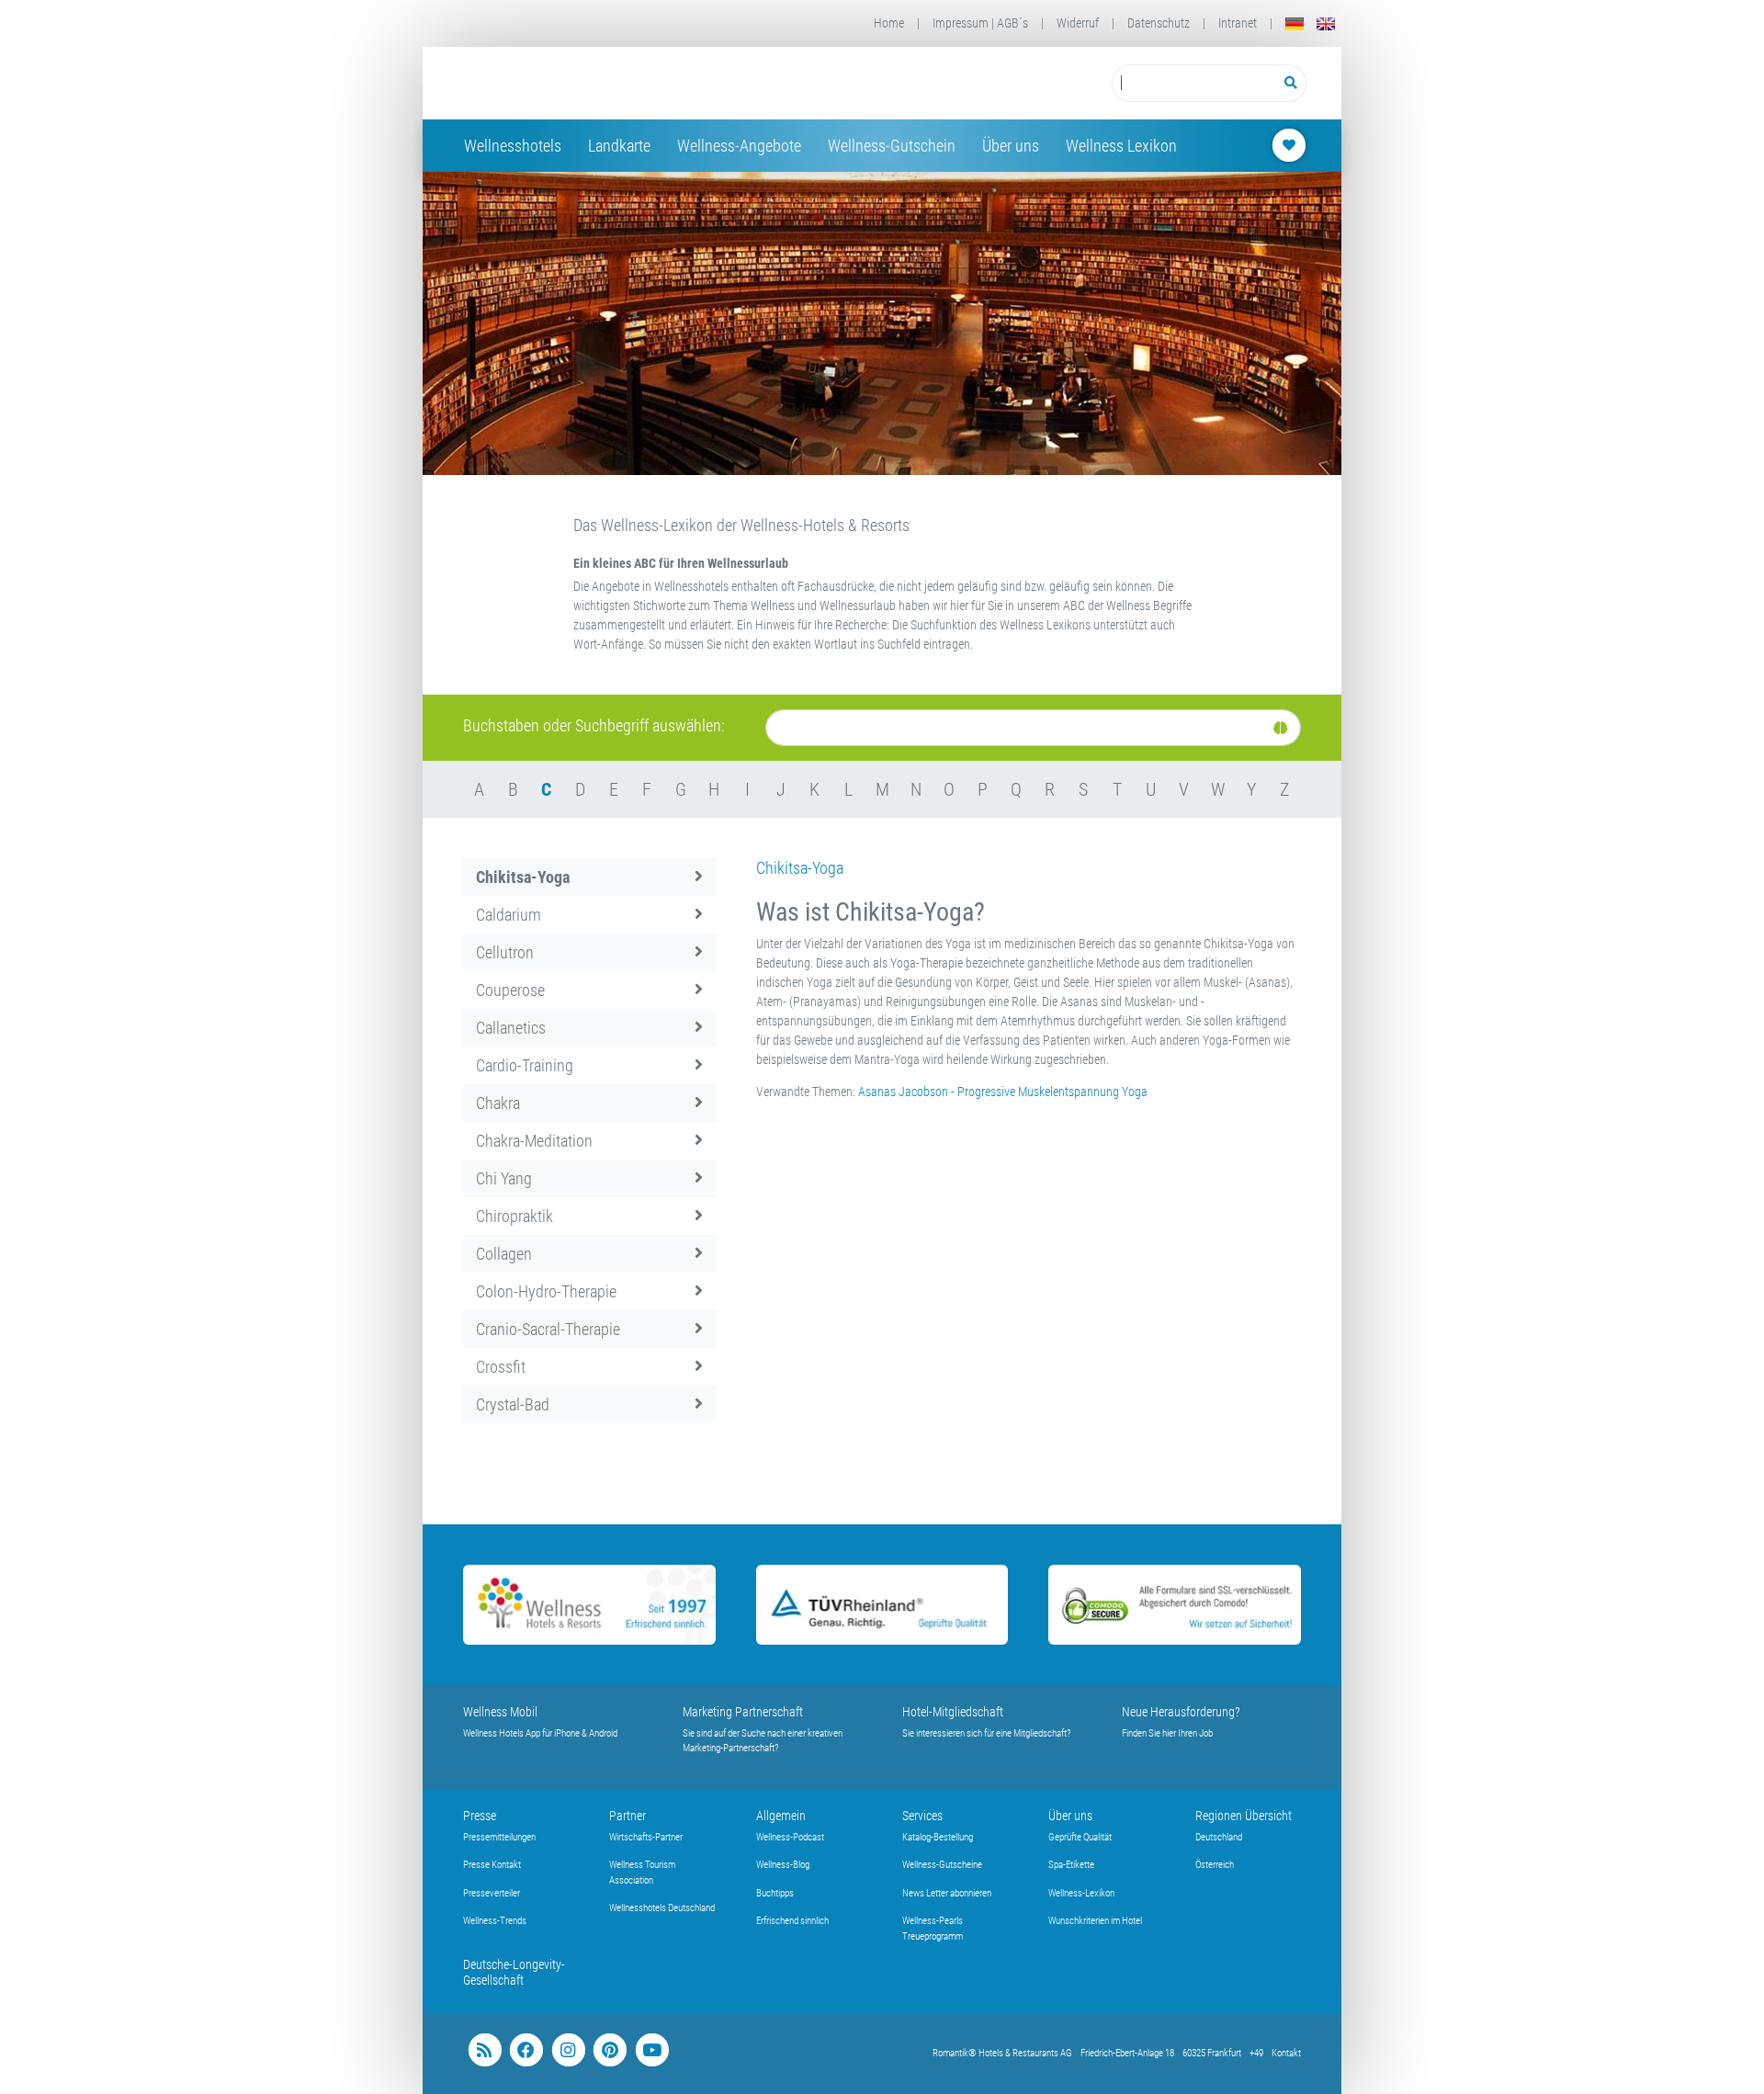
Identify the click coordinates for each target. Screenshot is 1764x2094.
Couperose (510, 990)
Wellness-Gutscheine (942, 1865)
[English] (1326, 23)
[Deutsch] (1295, 23)
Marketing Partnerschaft (743, 1712)
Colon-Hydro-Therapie (546, 1291)
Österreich (1215, 1865)
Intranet (1238, 23)
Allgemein (781, 1816)
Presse (480, 1816)
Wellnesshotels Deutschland (662, 1908)
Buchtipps (775, 1893)
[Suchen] (1291, 83)
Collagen (504, 1254)
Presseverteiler (492, 1893)
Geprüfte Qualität (1080, 1837)
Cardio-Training (525, 1065)
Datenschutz (1159, 23)
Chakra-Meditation (534, 1141)
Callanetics (511, 1028)
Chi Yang (504, 1178)
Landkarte (619, 146)
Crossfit (501, 1367)
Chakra (498, 1103)
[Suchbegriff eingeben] (1194, 83)
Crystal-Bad (513, 1404)
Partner (628, 1816)
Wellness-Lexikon (1081, 1893)
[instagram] (568, 2050)
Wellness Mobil (500, 1712)
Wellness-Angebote (739, 146)
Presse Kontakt (492, 1865)
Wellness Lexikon (1121, 146)
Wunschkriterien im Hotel (1095, 1921)
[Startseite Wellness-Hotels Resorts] (610, 83)
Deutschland (1219, 1837)
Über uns (1011, 146)
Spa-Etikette (1071, 1865)
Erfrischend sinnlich (792, 1921)
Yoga (1135, 1092)
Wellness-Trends (495, 1921)
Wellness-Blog (783, 1865)
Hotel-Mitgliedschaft (953, 1712)
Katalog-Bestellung (938, 1837)
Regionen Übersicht (1244, 1816)
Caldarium (509, 915)
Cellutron (505, 952)
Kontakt (1286, 2053)
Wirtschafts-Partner (646, 1837)
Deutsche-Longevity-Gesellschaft (514, 1972)
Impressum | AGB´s (980, 23)
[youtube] (652, 2050)
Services (922, 1816)
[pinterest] (610, 2050)
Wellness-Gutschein (892, 146)
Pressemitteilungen (499, 1837)
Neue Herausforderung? (1181, 1712)
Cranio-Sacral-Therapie (548, 1329)
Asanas (877, 1092)
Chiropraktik (514, 1216)
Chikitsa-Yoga (523, 877)
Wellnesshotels (513, 146)
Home (889, 23)
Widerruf (1078, 23)
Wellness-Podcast (790, 1837)
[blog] (485, 2050)
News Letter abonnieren (947, 1893)
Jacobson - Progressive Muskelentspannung (1009, 1092)
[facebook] (526, 2050)
